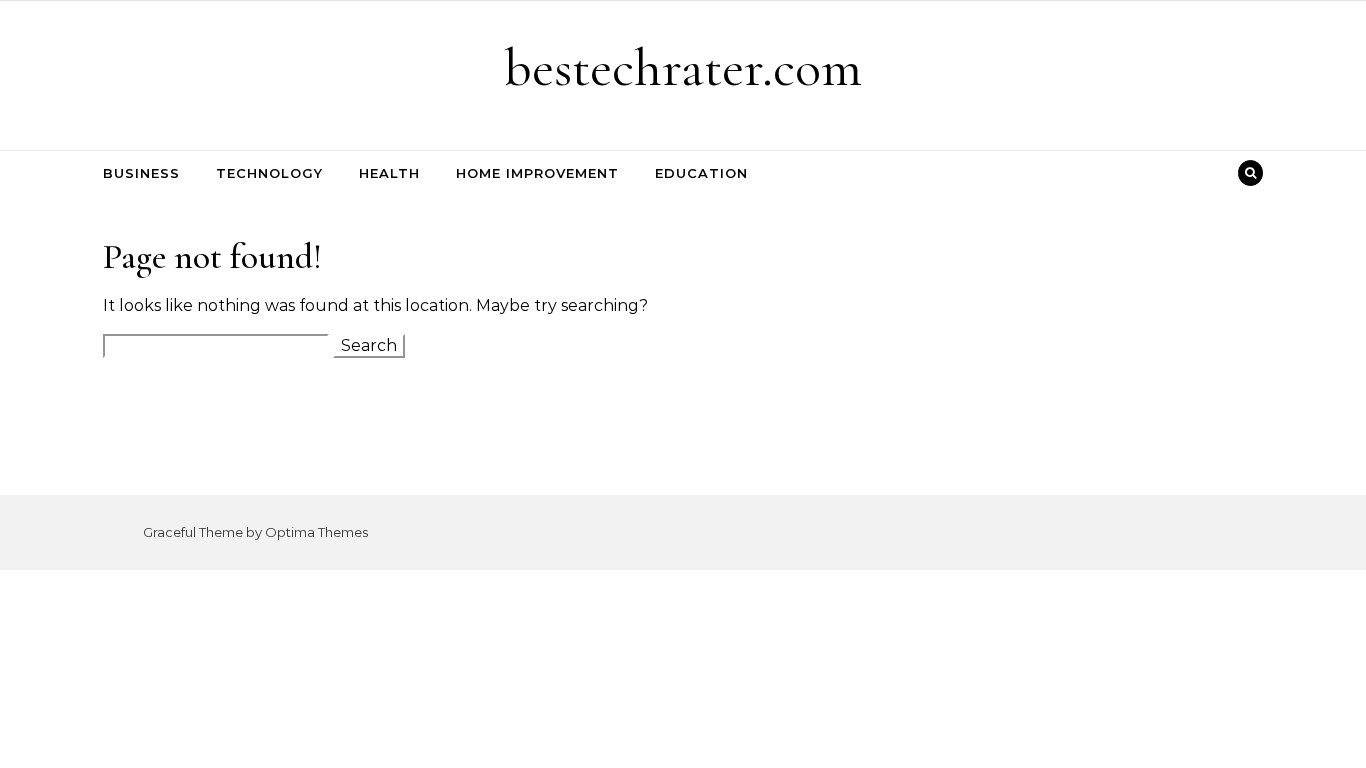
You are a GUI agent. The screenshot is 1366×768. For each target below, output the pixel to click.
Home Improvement (537, 173)
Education (701, 173)
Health (389, 173)
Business (141, 173)
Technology (269, 173)
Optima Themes (316, 532)
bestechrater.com (683, 67)
